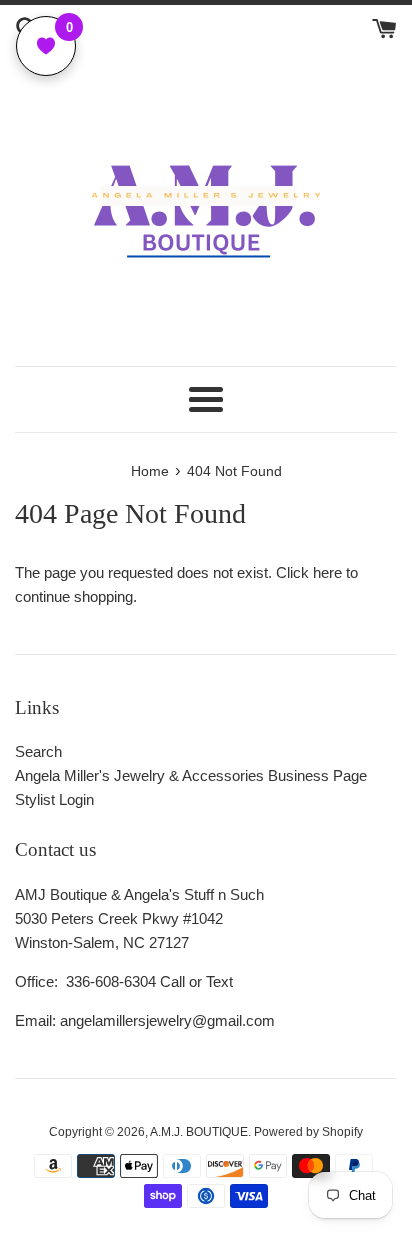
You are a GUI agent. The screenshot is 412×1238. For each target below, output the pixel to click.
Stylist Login (54, 799)
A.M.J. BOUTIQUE (199, 1132)
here (327, 572)
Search (38, 751)
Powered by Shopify (308, 1132)
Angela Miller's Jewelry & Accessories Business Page (191, 775)
